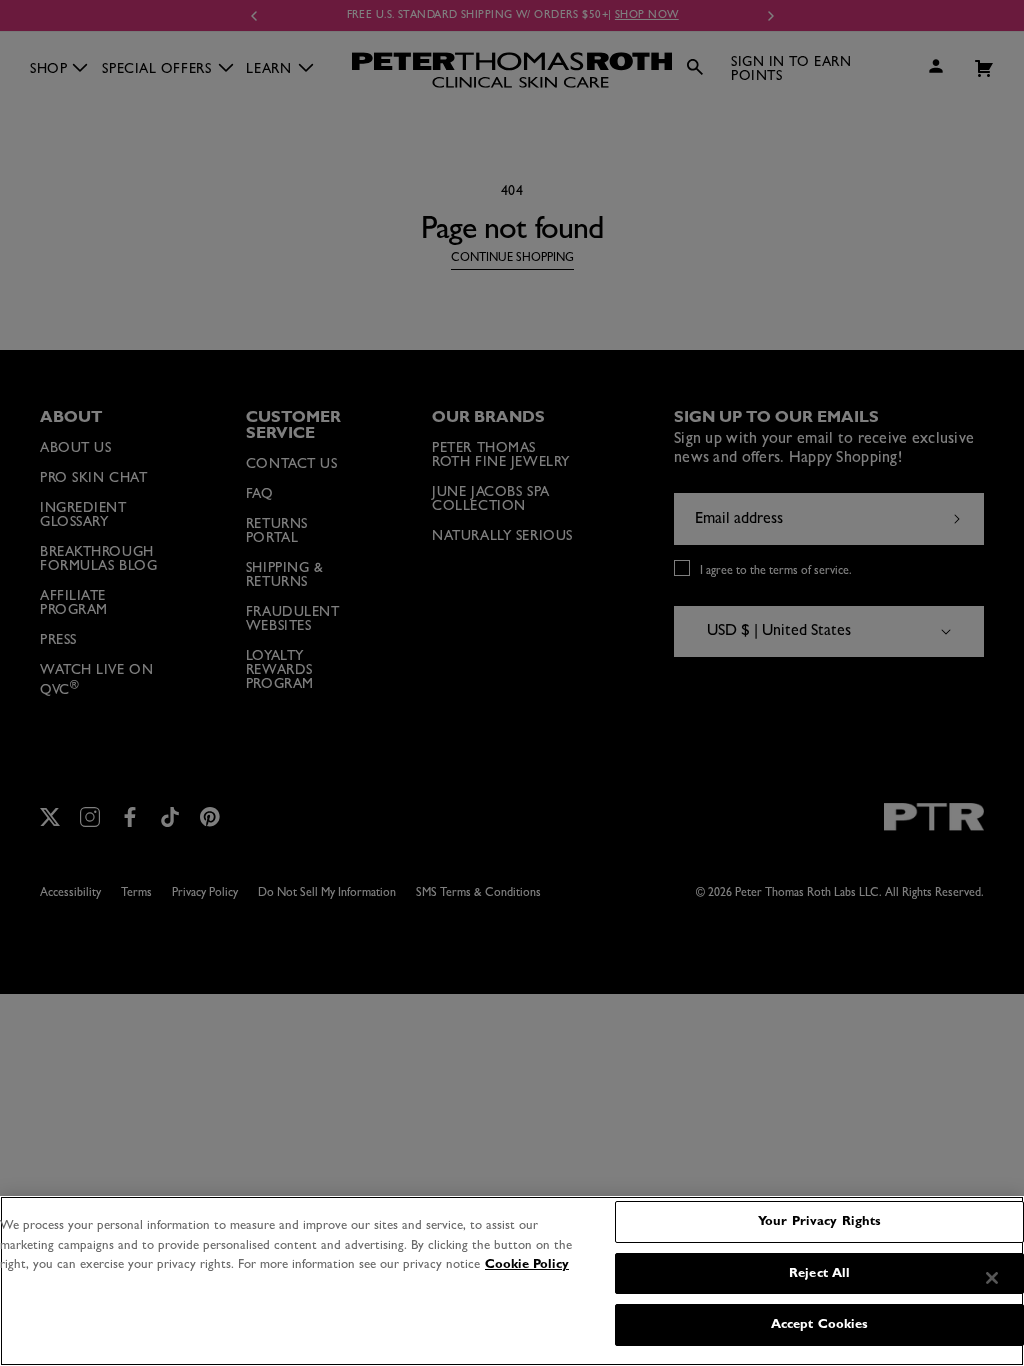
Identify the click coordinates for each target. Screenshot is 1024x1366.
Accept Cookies (820, 1324)
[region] (512, 1281)
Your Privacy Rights (819, 1221)
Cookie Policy (527, 1264)
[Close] (992, 1278)
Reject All (819, 1273)
